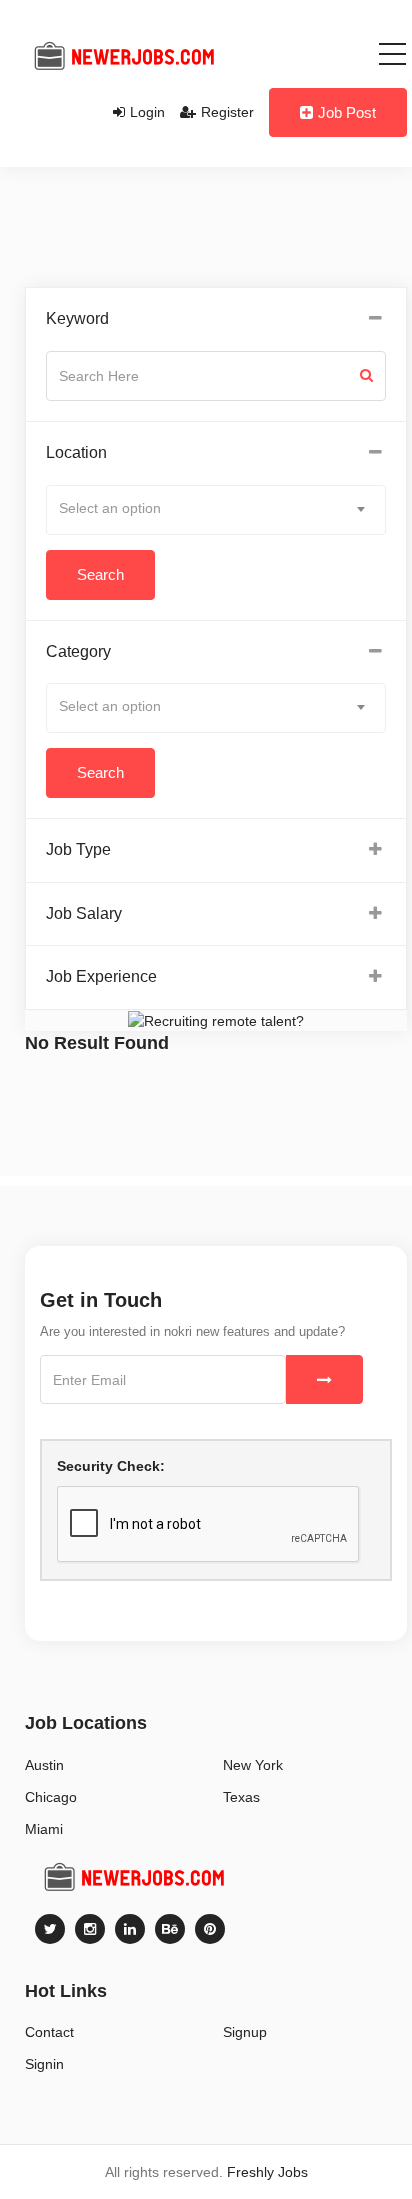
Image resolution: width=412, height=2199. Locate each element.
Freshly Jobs (267, 2172)
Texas (241, 1797)
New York (253, 1765)
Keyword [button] (77, 318)
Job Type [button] (78, 849)
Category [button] (78, 651)
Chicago (51, 1797)
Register (227, 112)
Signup (245, 2032)
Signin (44, 2064)
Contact (49, 2032)
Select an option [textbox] (110, 508)
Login (147, 112)
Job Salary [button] (84, 913)
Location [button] (76, 452)
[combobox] (216, 510)
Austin (44, 1765)
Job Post (347, 112)
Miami (44, 1829)
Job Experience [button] (101, 976)
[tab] (216, 319)
